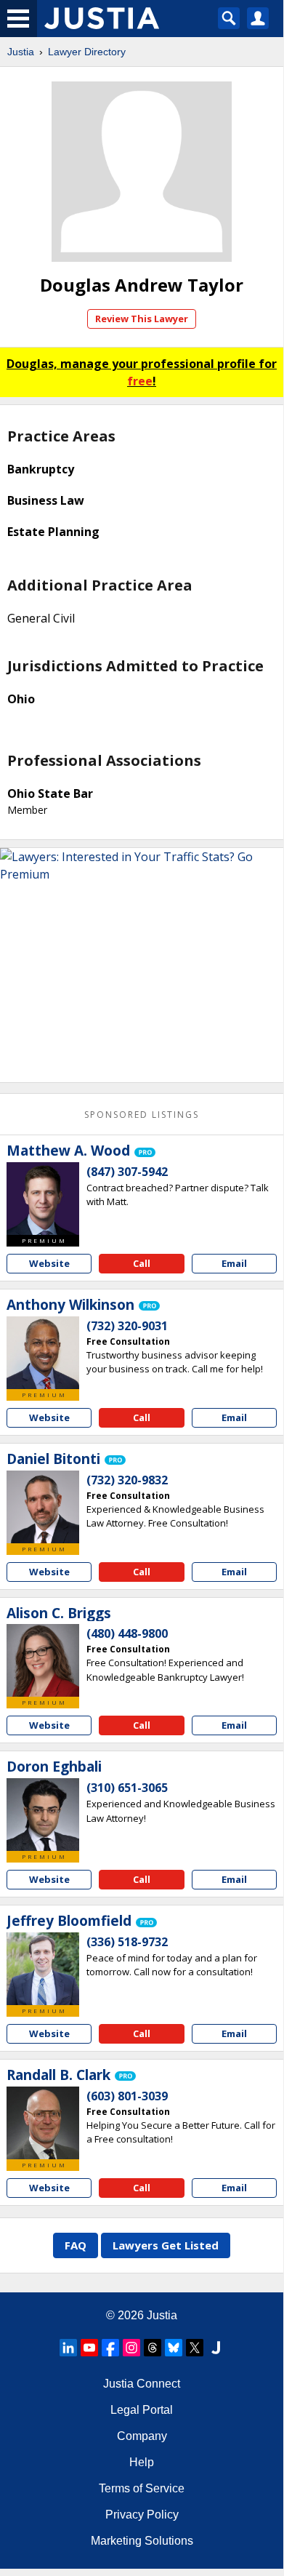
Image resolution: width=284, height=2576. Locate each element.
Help (142, 2462)
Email (234, 1263)
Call (142, 1263)
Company (142, 2436)
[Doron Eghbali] (43, 1815)
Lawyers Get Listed (166, 2245)
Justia (21, 52)
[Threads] (153, 2348)
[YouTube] (89, 2348)
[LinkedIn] (68, 2348)
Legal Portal (142, 2410)
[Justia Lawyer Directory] (216, 2348)
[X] (195, 2348)
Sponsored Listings (142, 1115)
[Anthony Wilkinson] (43, 1353)
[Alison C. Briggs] (43, 1660)
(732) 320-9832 (127, 1480)
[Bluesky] (174, 2348)
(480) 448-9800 (127, 1633)
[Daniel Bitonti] (43, 1507)
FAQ (76, 2245)
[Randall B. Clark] (43, 2123)
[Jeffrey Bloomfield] (43, 1969)
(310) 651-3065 (127, 1788)
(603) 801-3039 (127, 2096)
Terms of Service (142, 2488)
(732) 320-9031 (127, 1326)
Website (49, 1263)
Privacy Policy (142, 2515)
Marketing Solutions (142, 2541)
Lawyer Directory (87, 52)
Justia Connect (142, 2384)
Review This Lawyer (142, 319)
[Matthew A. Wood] (43, 1199)
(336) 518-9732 (127, 1942)
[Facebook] (110, 2348)
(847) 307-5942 (127, 1172)
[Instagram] (131, 2348)
